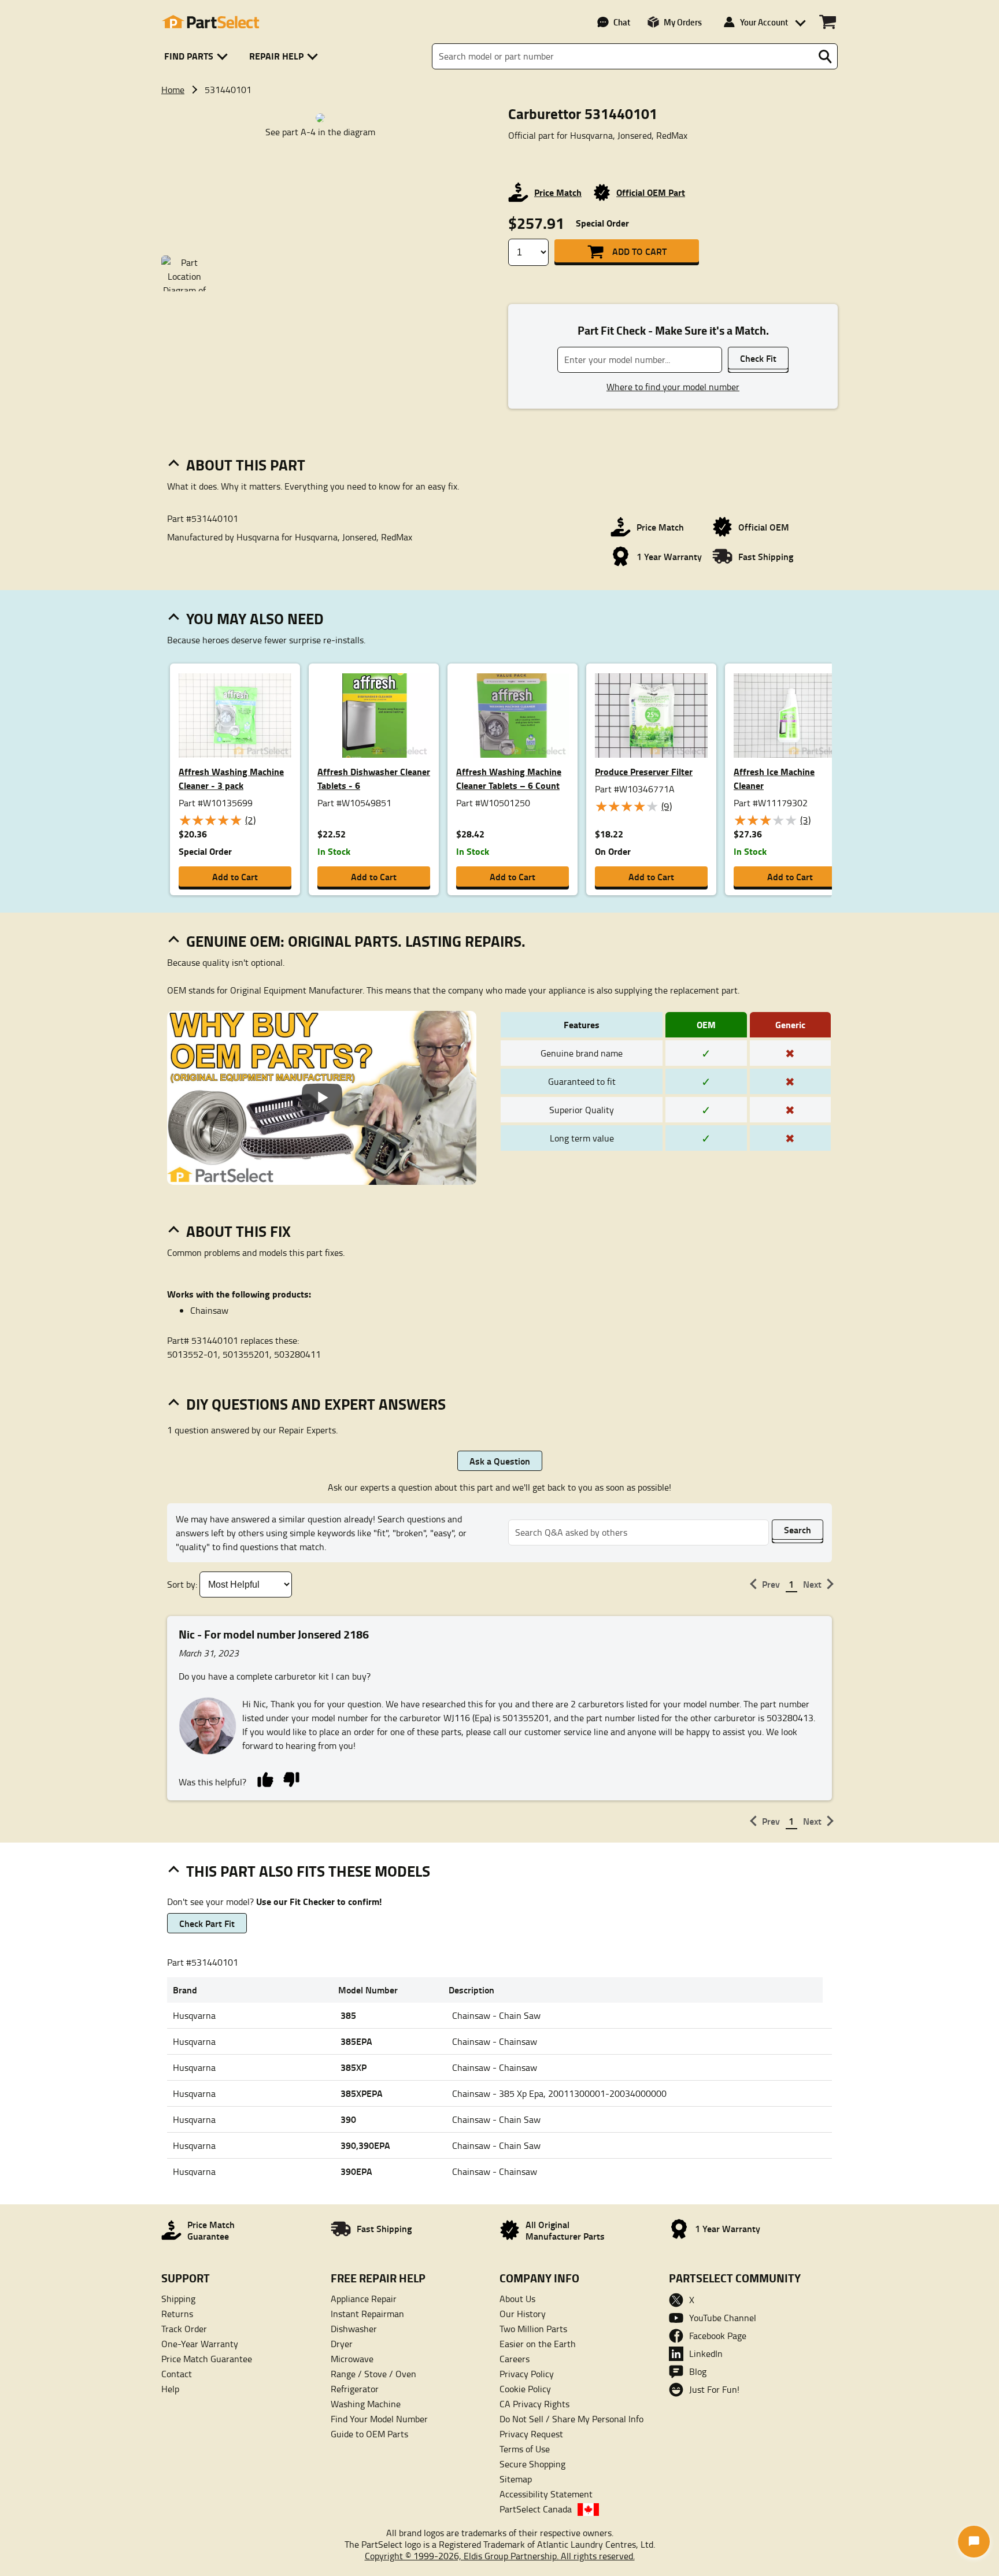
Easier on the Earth (538, 2344)
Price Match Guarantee (207, 2359)
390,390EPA (365, 2145)
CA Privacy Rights (534, 2404)
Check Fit (758, 358)
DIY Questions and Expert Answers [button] (316, 1404)
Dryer (342, 2344)
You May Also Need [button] (255, 618)
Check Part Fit (207, 1923)
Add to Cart (639, 251)
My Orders (683, 22)
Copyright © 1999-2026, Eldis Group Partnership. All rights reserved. (500, 2556)
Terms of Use (525, 2449)
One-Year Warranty (200, 2344)
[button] (198, 56)
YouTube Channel (723, 2318)
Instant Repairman (367, 2314)
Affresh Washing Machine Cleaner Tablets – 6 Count (509, 778)
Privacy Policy (527, 2374)
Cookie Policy (525, 2389)
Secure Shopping (532, 2464)
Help (170, 2389)
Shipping (178, 2299)
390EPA (356, 2171)
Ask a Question (500, 1461)
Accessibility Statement (546, 2494)
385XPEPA (362, 2093)
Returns (177, 2314)
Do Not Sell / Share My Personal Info (571, 2419)
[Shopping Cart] (828, 22)
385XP (354, 2067)
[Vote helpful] (265, 1779)
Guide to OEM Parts (369, 2434)
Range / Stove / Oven (373, 2374)
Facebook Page (718, 2336)
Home (173, 90)
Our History (523, 2314)
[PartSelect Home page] (210, 22)
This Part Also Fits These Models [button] (308, 1871)
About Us (517, 2299)
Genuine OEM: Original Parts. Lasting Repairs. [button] (356, 941)
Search (798, 1530)
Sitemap (516, 2479)
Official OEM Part (651, 192)
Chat (622, 22)
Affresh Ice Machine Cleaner (774, 778)
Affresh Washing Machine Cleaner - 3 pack (231, 778)
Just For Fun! (714, 2389)
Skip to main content (500, 87)
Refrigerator (355, 2389)
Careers (515, 2359)
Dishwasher (354, 2329)
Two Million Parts (533, 2329)
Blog (698, 2371)
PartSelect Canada (536, 2509)
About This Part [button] (246, 465)
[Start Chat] (974, 2542)
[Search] (825, 57)
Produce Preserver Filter (644, 771)
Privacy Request (531, 2434)
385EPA (356, 2041)
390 (348, 2119)
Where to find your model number (673, 387)
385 (348, 2015)
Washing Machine (366, 2404)
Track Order (184, 2329)
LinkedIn (706, 2353)
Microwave (352, 2359)
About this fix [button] (238, 1231)
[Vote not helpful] (291, 1779)
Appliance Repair (364, 2299)
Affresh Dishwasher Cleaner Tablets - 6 (374, 778)
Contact (177, 2374)
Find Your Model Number (379, 2419)
